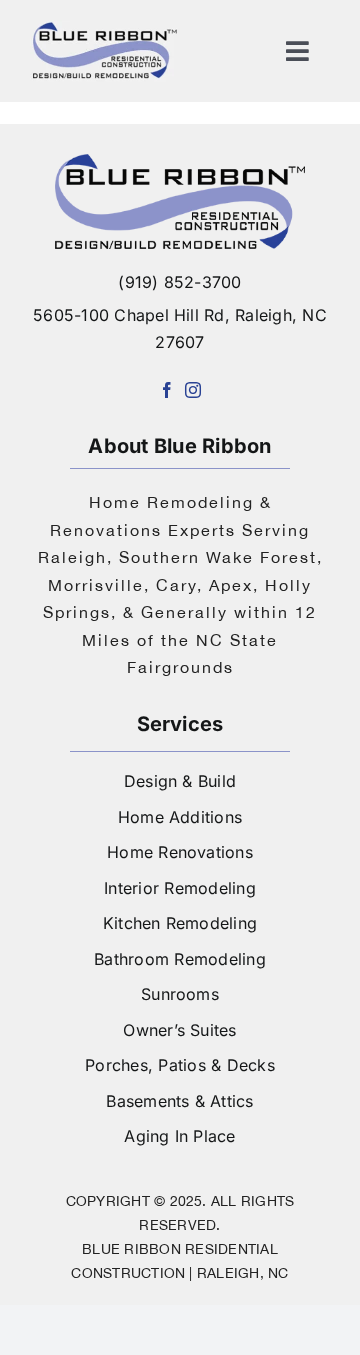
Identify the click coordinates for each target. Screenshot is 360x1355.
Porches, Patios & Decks (180, 1065)
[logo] (105, 28)
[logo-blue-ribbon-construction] (180, 162)
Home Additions (180, 817)
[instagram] (193, 390)
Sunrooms (180, 994)
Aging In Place (179, 1136)
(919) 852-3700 (179, 282)
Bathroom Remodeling (180, 959)
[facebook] (167, 390)
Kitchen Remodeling (180, 923)
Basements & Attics (179, 1101)
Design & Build (180, 781)
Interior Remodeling (180, 888)
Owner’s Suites (179, 1030)
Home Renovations (180, 852)
